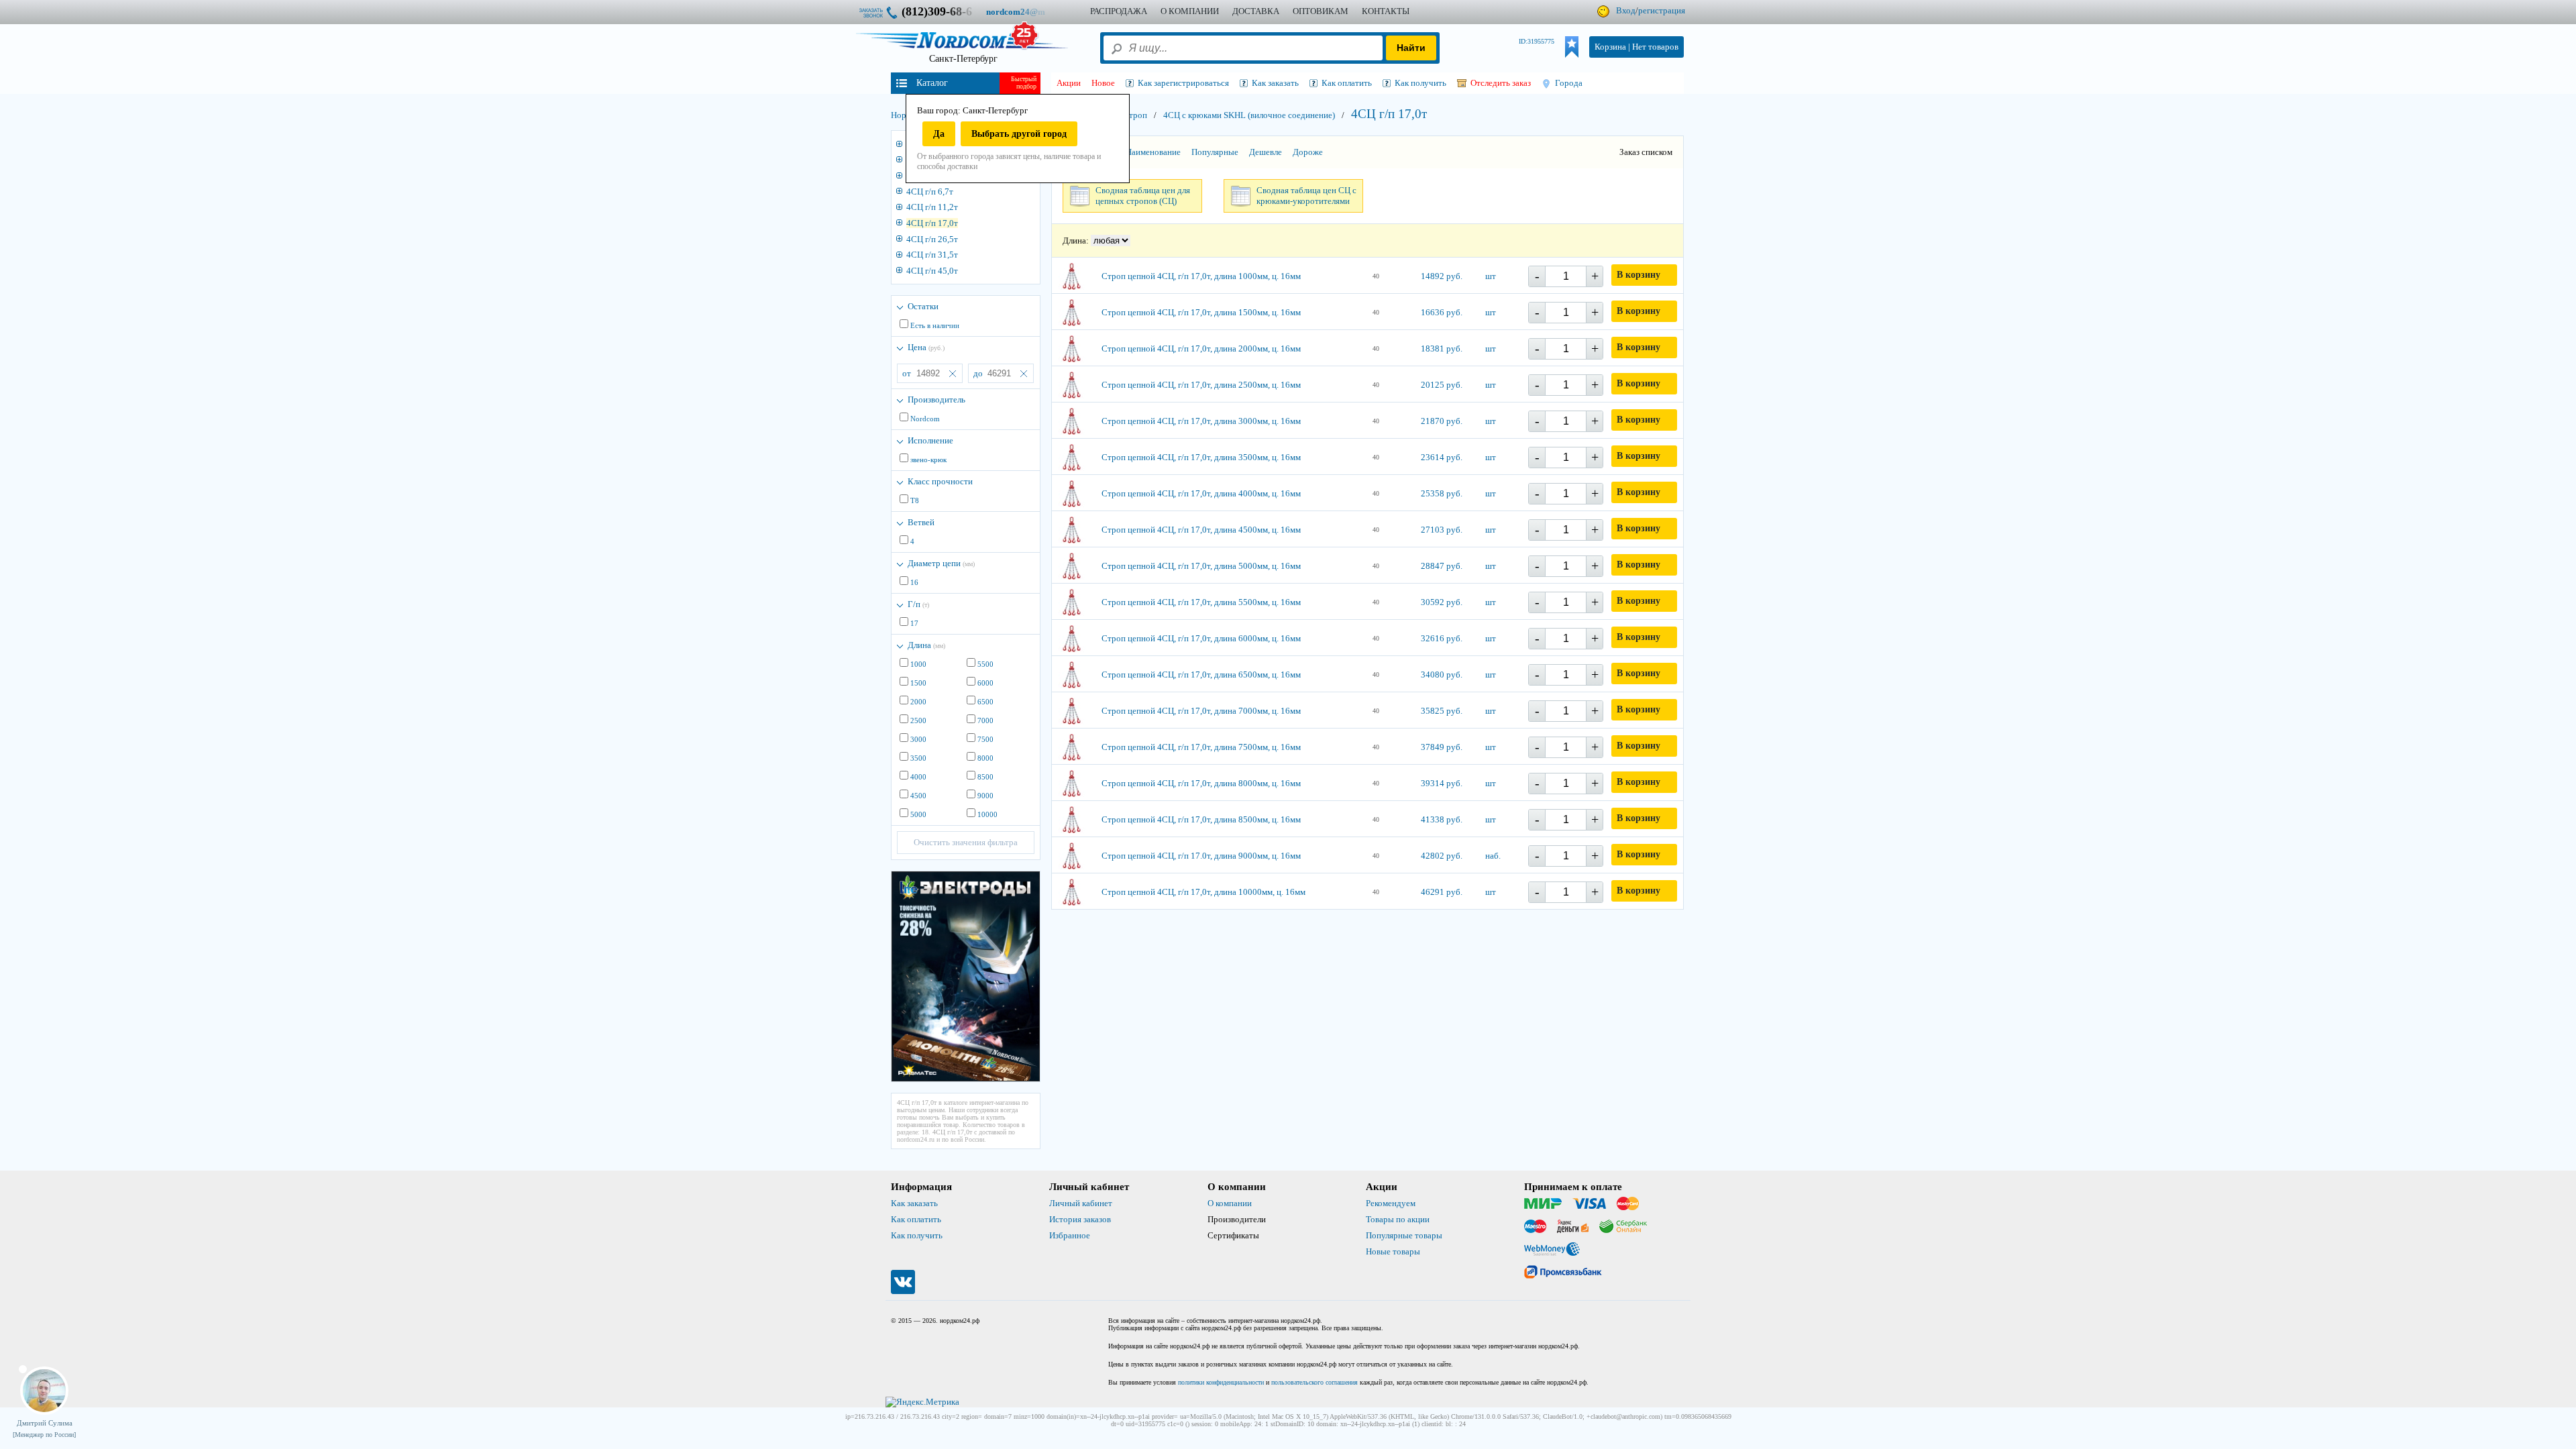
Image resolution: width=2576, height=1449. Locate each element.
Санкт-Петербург (963, 59)
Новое (1103, 83)
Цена (926, 347)
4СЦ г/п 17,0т (932, 223)
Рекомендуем (1391, 1203)
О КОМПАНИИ (1190, 11)
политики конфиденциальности (1221, 1382)
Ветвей (921, 522)
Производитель (936, 399)
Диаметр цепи (941, 563)
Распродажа (1119, 11)
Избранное (1070, 1235)
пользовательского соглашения (1314, 1382)
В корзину (1639, 275)
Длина (926, 645)
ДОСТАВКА (1256, 11)
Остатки (923, 306)
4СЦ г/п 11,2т (932, 207)
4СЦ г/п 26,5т (932, 239)
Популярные (1215, 152)
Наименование (1153, 152)
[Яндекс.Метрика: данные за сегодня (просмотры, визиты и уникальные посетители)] (922, 1402)
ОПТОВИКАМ (1321, 11)
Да (939, 134)
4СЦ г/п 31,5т (932, 255)
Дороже (1308, 152)
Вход (1626, 10)
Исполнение (930, 440)
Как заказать (914, 1203)
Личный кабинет (1081, 1203)
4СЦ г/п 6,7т (930, 192)
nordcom (1026, 12)
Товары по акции (1398, 1219)
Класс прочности (940, 481)
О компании (1230, 1203)
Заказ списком (1646, 152)
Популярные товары (1404, 1235)
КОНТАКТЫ (1386, 11)
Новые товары (1393, 1251)
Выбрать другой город (1019, 134)
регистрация (1662, 10)
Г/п (918, 604)
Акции (1069, 83)
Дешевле (1266, 152)
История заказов (1080, 1219)
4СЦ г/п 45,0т (932, 271)
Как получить (917, 1235)
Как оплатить (916, 1219)
